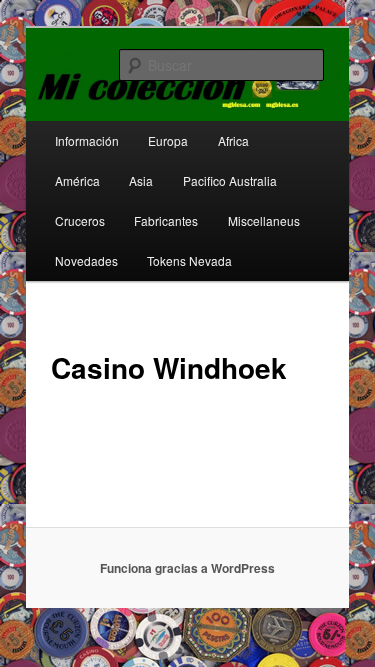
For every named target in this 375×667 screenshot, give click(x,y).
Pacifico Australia (230, 180)
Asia (141, 180)
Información (87, 140)
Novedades (86, 260)
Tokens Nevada (189, 260)
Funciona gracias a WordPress (187, 568)
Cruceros (80, 220)
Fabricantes (166, 220)
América (77, 180)
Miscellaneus (264, 220)
